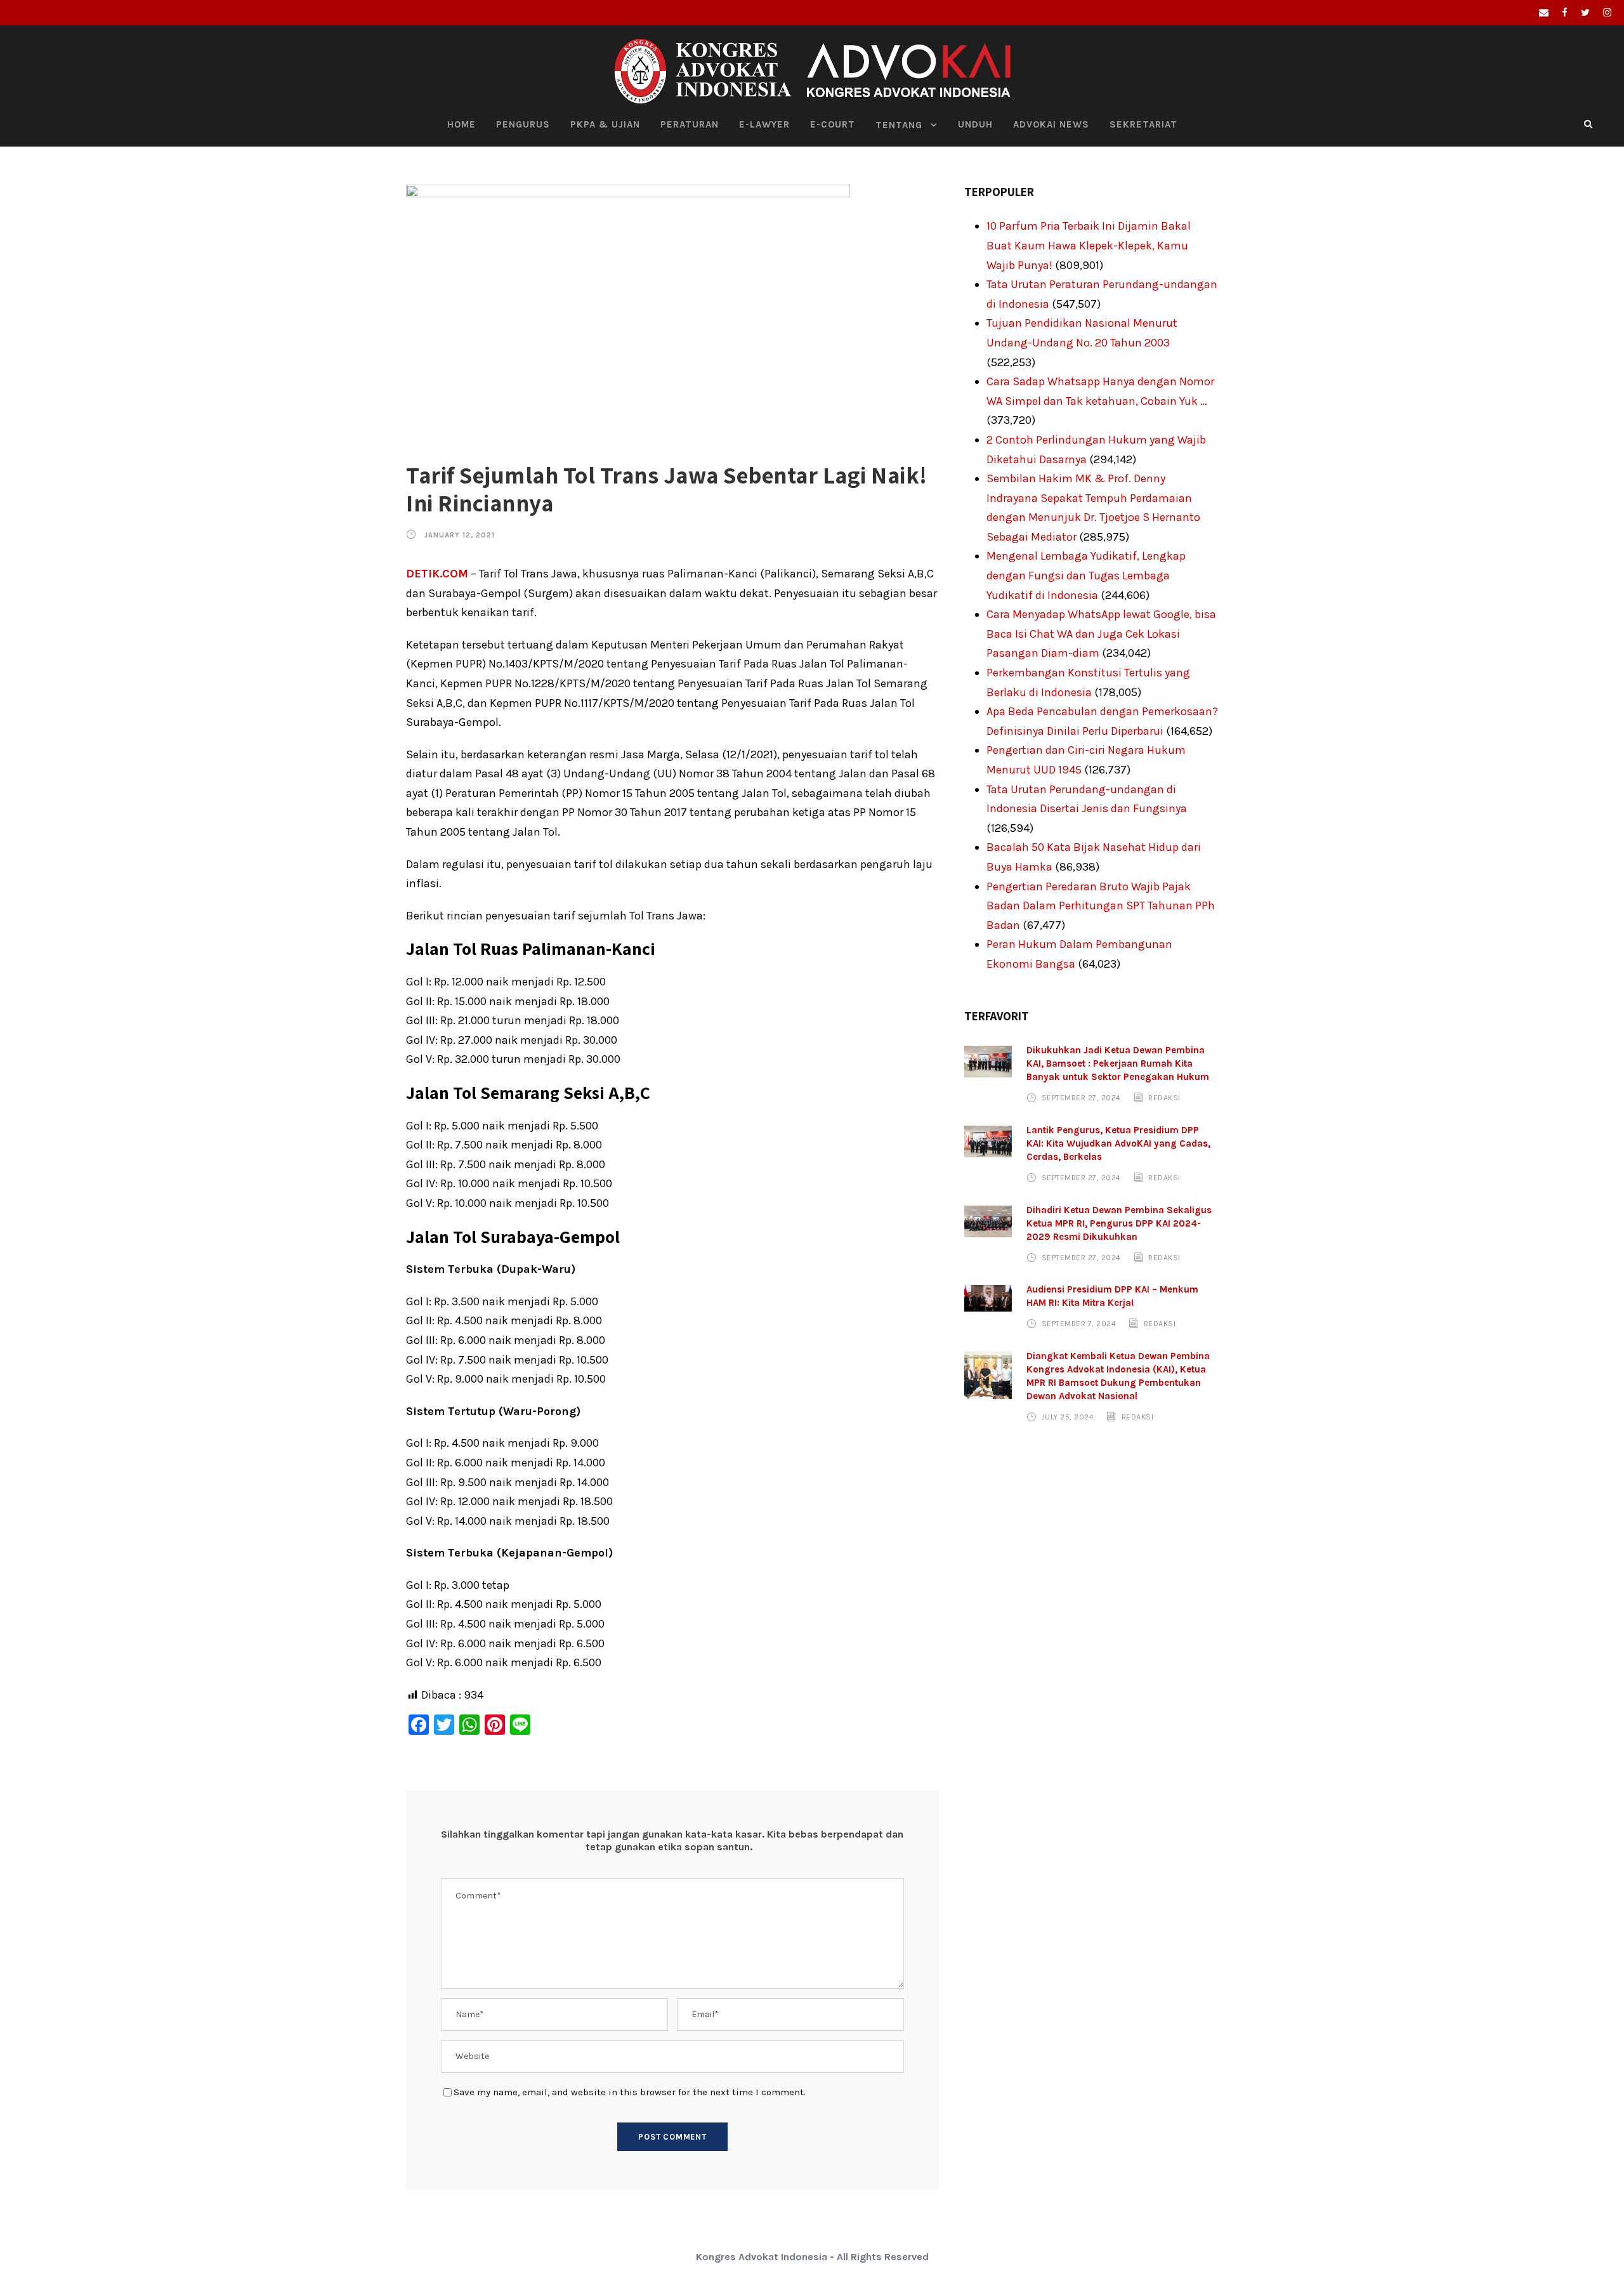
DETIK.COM (437, 574)
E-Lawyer (764, 124)
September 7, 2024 (1079, 1324)
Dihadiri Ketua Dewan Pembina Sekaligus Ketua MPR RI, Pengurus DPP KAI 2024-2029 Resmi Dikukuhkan (1119, 1223)
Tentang (899, 125)
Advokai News (1051, 124)
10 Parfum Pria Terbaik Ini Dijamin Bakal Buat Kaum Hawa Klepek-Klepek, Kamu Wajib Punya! (1089, 245)
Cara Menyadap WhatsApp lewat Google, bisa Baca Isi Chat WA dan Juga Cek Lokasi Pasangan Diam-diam (1101, 634)
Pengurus (523, 124)
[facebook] (1565, 13)
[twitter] (1585, 13)
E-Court (833, 124)
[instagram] (1607, 13)
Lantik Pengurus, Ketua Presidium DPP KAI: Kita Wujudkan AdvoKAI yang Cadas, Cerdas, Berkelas (1118, 1143)
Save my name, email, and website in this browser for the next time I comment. (630, 2092)
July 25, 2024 (1068, 1417)
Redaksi (1164, 1098)
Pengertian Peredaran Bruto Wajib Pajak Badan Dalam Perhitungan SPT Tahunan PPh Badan (1101, 906)
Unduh (975, 124)
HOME (462, 124)
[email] (1544, 13)
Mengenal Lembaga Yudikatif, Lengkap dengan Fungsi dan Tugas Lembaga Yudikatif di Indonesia (1086, 575)
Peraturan (690, 124)
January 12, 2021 (460, 535)
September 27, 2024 (1081, 1098)
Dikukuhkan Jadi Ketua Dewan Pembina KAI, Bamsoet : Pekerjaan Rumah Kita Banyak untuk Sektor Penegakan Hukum (1118, 1063)
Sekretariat (1143, 124)
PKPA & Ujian (605, 124)
